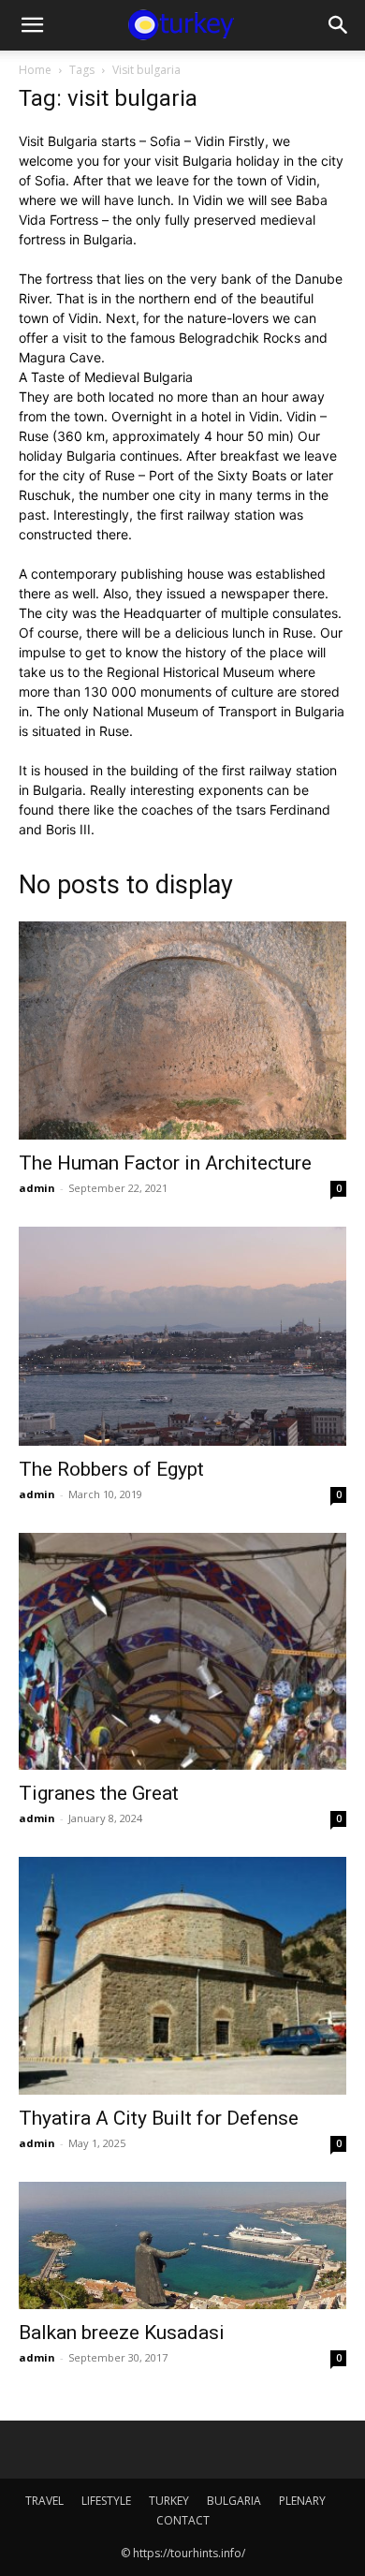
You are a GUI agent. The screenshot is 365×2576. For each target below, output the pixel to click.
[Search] (339, 25)
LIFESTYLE (106, 2501)
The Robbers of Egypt (111, 1469)
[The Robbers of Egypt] (182, 1336)
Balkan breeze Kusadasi (122, 2333)
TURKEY (169, 2501)
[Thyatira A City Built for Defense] (182, 1976)
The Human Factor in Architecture (165, 1163)
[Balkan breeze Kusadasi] (182, 2245)
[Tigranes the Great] (182, 1652)
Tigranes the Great (99, 1793)
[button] (32, 25)
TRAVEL (44, 2501)
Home (35, 70)
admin (37, 1188)
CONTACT (183, 2520)
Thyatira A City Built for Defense (159, 2118)
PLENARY (302, 2501)
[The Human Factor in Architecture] (182, 1030)
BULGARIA (234, 2501)
